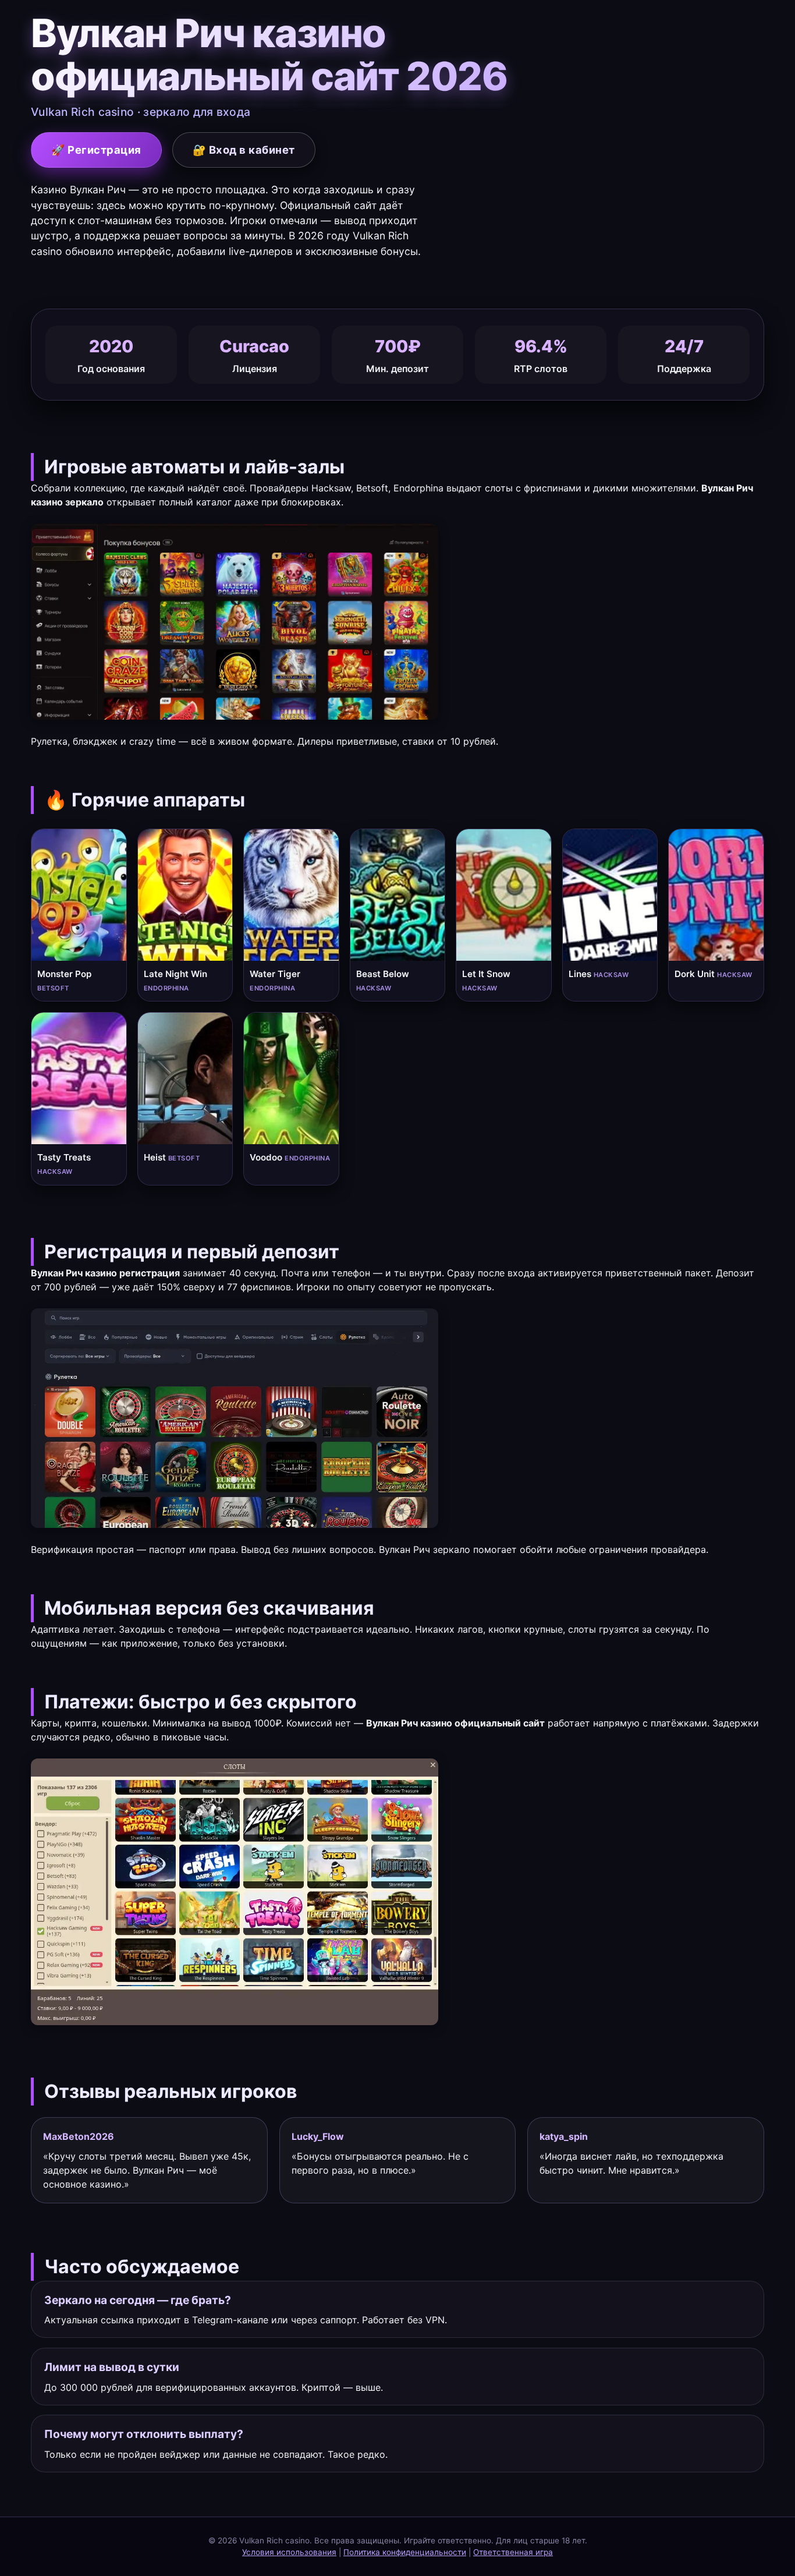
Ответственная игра (513, 2552)
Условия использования (289, 2552)
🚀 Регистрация (96, 150)
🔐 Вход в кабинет (244, 150)
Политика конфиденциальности (405, 2552)
